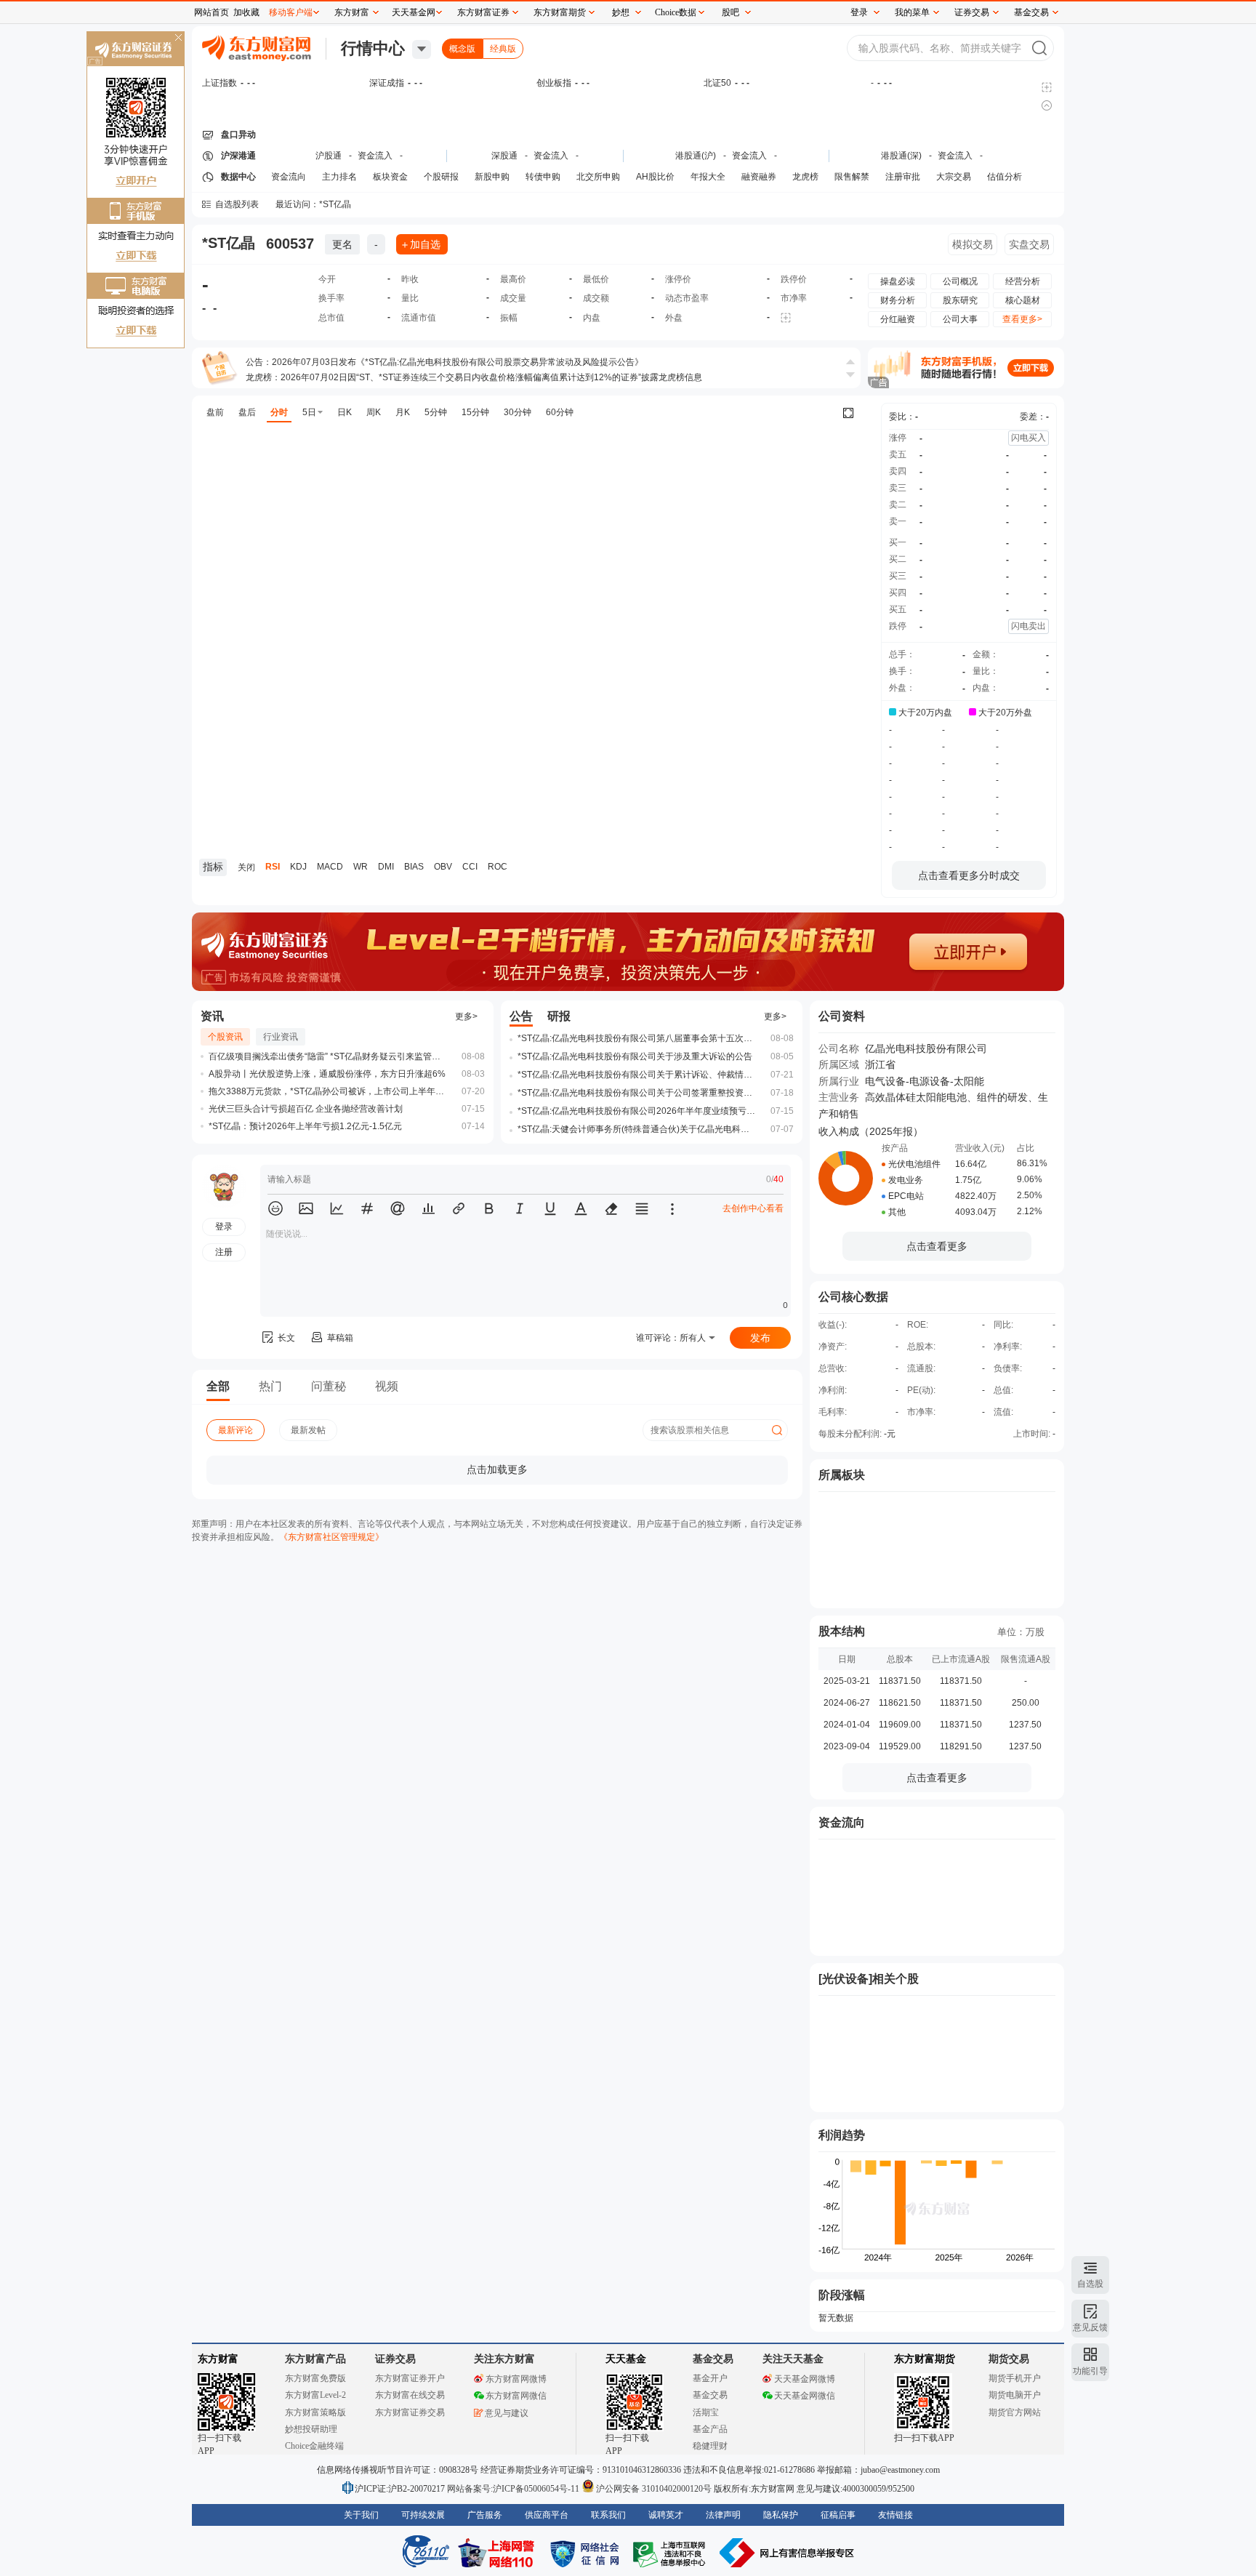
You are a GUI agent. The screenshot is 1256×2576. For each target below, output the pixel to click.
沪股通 (329, 156)
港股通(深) (901, 156)
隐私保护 (781, 2515)
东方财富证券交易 (410, 2412)
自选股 (1090, 2284)
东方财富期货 (925, 2359)
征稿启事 (838, 2515)
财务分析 (898, 300)
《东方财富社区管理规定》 (331, 1537)
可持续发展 (423, 2515)
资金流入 (375, 156)
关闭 (178, 39)
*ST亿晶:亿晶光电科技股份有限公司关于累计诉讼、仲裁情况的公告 (637, 1075)
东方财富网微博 (516, 2379)
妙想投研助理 (311, 2429)
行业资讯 (281, 1037)
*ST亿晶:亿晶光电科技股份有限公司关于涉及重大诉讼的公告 (635, 1056)
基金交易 (710, 2395)
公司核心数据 (853, 1297)
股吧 (730, 12)
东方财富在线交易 (410, 2395)
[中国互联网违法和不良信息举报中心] (787, 2553)
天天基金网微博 (805, 2379)
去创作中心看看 (753, 1208)
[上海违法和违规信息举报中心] (672, 2553)
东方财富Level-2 (315, 2395)
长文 (286, 1338)
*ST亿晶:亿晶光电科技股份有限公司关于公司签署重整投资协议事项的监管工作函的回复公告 (637, 1093)
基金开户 (710, 2378)
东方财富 (218, 2359)
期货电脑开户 (1015, 2395)
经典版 (503, 49)
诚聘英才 (666, 2515)
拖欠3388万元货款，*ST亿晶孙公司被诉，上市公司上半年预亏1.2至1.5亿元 (329, 1091)
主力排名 (339, 177)
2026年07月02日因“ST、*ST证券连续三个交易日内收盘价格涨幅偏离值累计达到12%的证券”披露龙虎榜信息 (491, 377)
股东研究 (960, 300)
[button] (275, 1208)
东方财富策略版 (315, 2412)
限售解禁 (852, 177)
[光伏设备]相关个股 (869, 1979)
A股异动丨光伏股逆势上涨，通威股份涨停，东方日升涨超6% (327, 1074)
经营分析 (1023, 281)
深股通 (504, 156)
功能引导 (1090, 2371)
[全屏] (848, 413)
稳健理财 (710, 2446)
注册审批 (903, 177)
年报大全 (708, 177)
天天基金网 (414, 12)
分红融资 (898, 319)
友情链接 (895, 2515)
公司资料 (842, 1016)
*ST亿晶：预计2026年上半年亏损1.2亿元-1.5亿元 (305, 1126)
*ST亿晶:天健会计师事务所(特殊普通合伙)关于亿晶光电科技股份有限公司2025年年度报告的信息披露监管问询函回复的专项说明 (637, 1129)
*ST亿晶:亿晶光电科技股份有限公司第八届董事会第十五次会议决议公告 (637, 1038)
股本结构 (842, 1631)
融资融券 (759, 177)
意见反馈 (1090, 2327)
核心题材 (1023, 300)
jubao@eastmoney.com (900, 2470)
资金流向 (289, 177)
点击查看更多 (937, 1246)
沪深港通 (238, 156)
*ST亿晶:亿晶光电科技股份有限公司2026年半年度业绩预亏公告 (637, 1111)
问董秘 (329, 1386)
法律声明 (723, 2515)
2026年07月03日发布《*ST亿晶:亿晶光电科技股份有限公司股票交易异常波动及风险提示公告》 (458, 362)
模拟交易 (973, 244)
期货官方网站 (1015, 2412)
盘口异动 (238, 135)
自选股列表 (237, 204)
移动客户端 (291, 12)
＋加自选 (420, 244)
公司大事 (960, 319)
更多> (466, 1016)
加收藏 (246, 12)
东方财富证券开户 (410, 2378)
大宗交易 (954, 177)
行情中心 (373, 48)
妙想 (621, 12)
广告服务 (485, 2515)
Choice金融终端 (314, 2446)
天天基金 (626, 2359)
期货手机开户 (1015, 2378)
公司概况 (960, 281)
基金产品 (710, 2429)
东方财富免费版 (315, 2378)
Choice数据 (676, 12)
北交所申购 (598, 177)
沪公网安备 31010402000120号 (654, 2489)
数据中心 (238, 177)
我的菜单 (912, 12)
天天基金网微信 (805, 2396)
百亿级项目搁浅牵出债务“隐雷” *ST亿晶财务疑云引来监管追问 (329, 1056)
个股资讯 (225, 1037)
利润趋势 (842, 2135)
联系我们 (608, 2515)
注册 (224, 1252)
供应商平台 (547, 2515)
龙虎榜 (805, 177)
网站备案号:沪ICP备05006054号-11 (514, 2489)
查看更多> (1022, 319)
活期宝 (706, 2412)
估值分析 (1005, 177)
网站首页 (212, 12)
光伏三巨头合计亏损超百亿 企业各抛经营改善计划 (306, 1109)
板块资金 (390, 177)
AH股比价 (655, 177)
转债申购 (543, 177)
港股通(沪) (696, 156)
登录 (859, 12)
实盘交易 (1029, 244)
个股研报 (441, 177)
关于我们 (361, 2515)
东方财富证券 (483, 12)
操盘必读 (898, 281)
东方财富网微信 (516, 2396)
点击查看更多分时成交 (969, 875)
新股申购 (492, 177)
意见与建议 (507, 2413)
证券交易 (972, 12)
